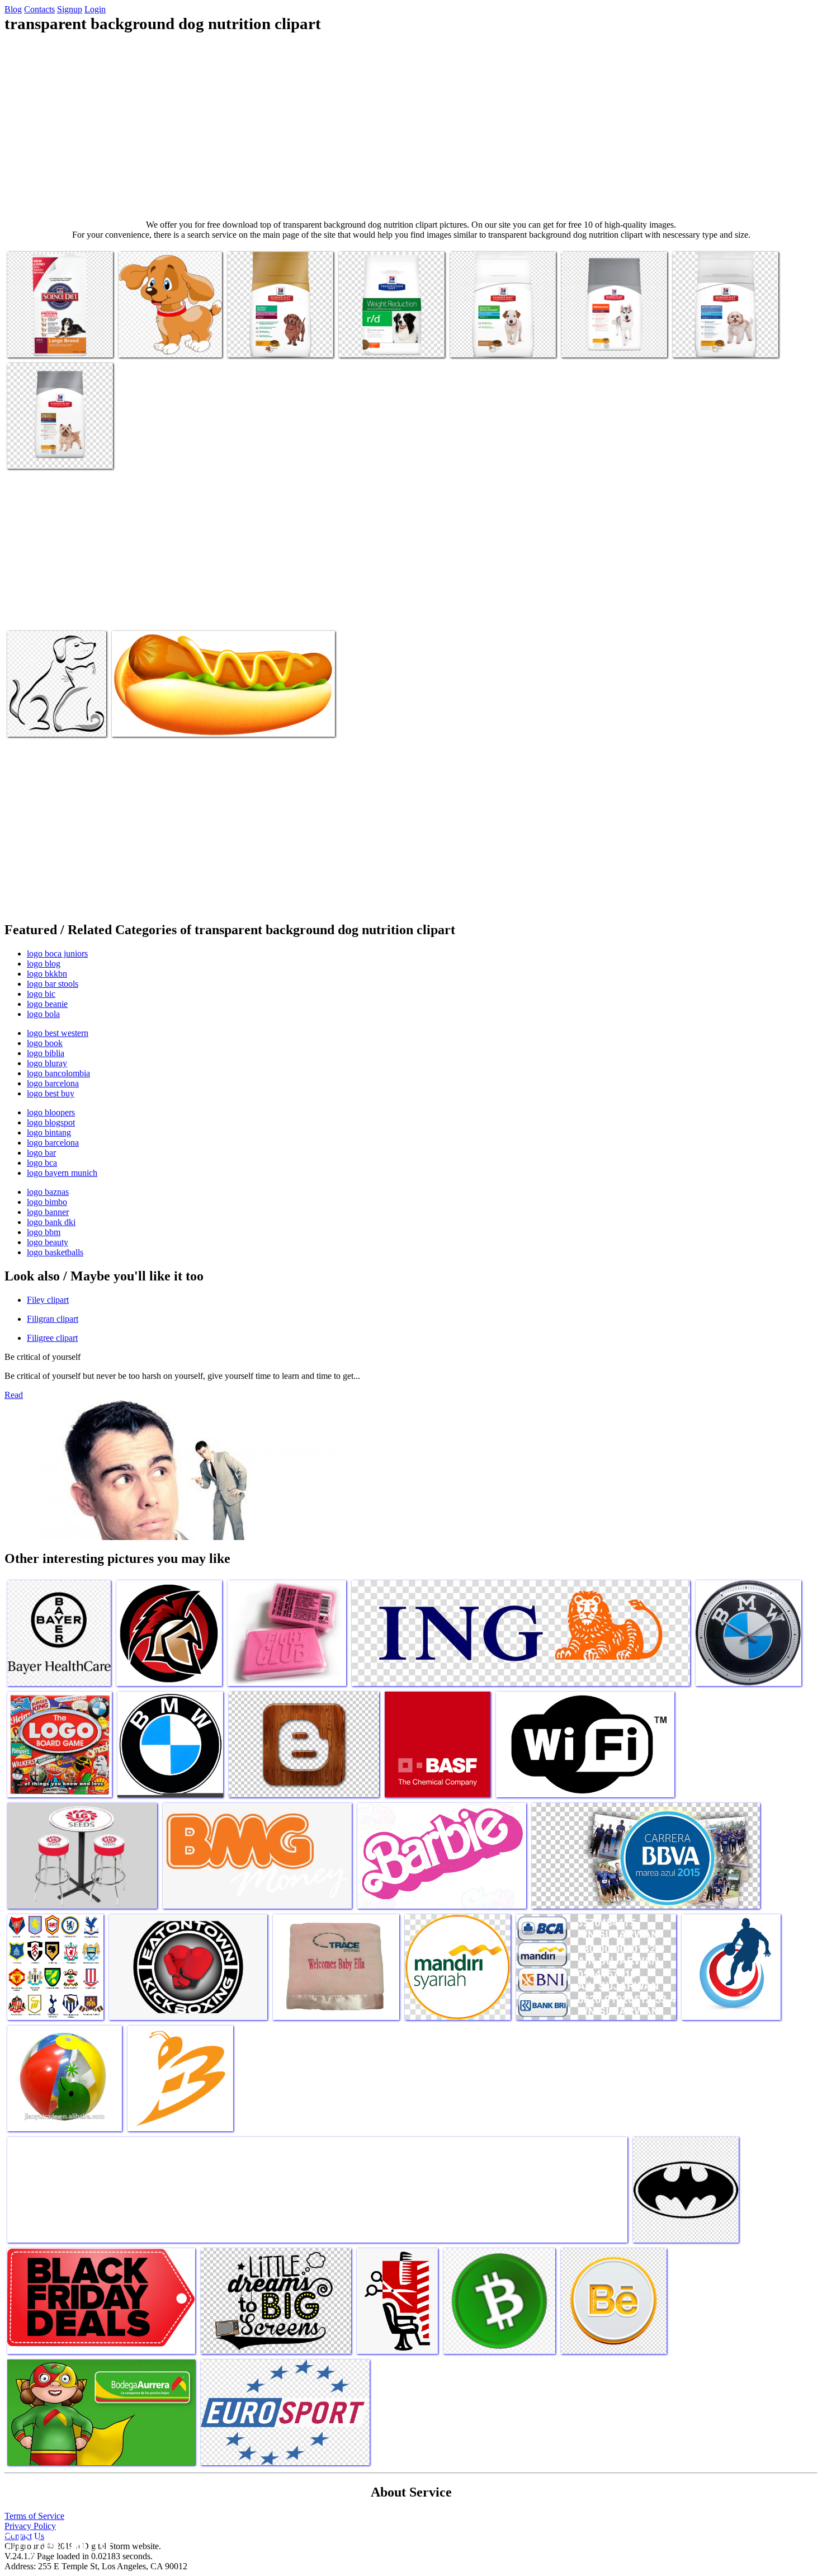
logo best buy (51, 1093)
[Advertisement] (411, 126)
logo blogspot (51, 1122)
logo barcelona (53, 1083)
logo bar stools (53, 984)
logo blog (44, 964)
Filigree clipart (52, 1338)
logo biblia (46, 1053)
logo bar (41, 1153)
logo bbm (44, 1232)
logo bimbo (47, 1202)
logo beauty (48, 1242)
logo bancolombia (58, 1073)
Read (14, 1395)
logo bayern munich (62, 1173)
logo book (45, 1043)
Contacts (39, 9)
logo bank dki (51, 1222)
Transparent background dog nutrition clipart (55, 338)
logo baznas (48, 1192)
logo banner (48, 1212)
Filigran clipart (53, 1319)
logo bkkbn (47, 974)
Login (95, 9)
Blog (13, 9)
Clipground (56, 2542)
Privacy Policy (30, 2526)
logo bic (41, 994)
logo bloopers (51, 1112)
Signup (70, 9)
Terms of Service (34, 2516)
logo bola (43, 1014)
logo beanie (47, 1004)
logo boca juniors (57, 953)
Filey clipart (48, 1300)
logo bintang (49, 1132)
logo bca (42, 1163)
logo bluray (47, 1063)
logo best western (58, 1033)
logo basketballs (55, 1252)
